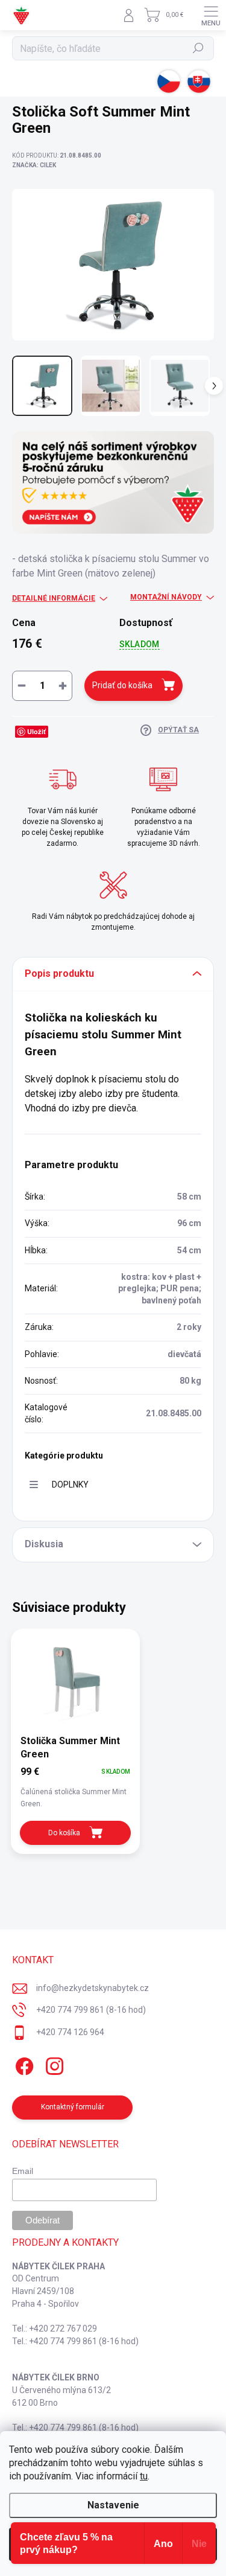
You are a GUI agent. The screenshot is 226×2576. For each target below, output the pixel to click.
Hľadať (199, 48)
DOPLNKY (70, 1485)
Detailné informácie (54, 598)
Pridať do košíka (122, 685)
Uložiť (36, 731)
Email (23, 2171)
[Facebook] (23, 2064)
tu (144, 2476)
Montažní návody (166, 597)
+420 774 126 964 (70, 2032)
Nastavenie (113, 2505)
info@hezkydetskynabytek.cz (93, 1988)
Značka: (34, 165)
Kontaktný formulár (73, 2107)
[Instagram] (53, 2064)
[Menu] (211, 15)
